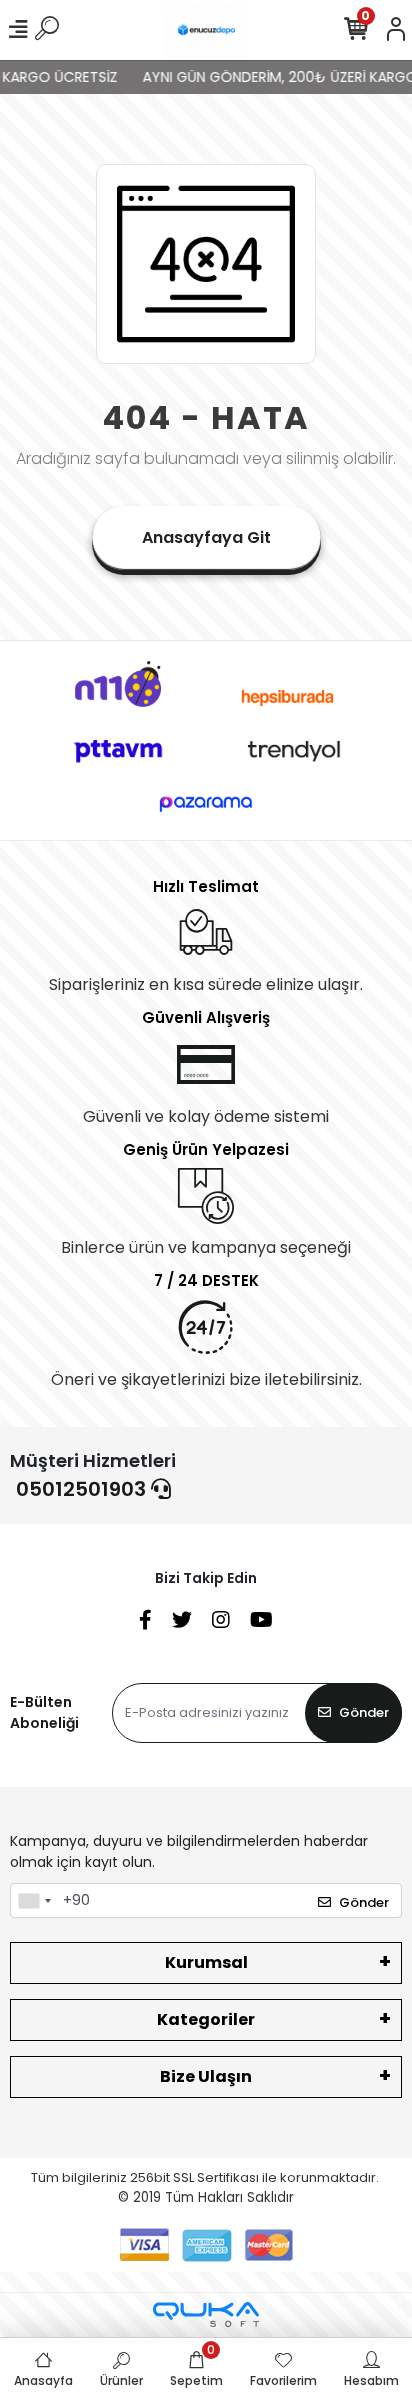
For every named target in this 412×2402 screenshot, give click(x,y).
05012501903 (83, 1489)
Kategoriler (206, 2019)
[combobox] (34, 1901)
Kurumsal (206, 1962)
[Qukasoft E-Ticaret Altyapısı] (206, 2314)
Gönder (364, 1712)
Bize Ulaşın (206, 2076)
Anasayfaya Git (206, 537)
